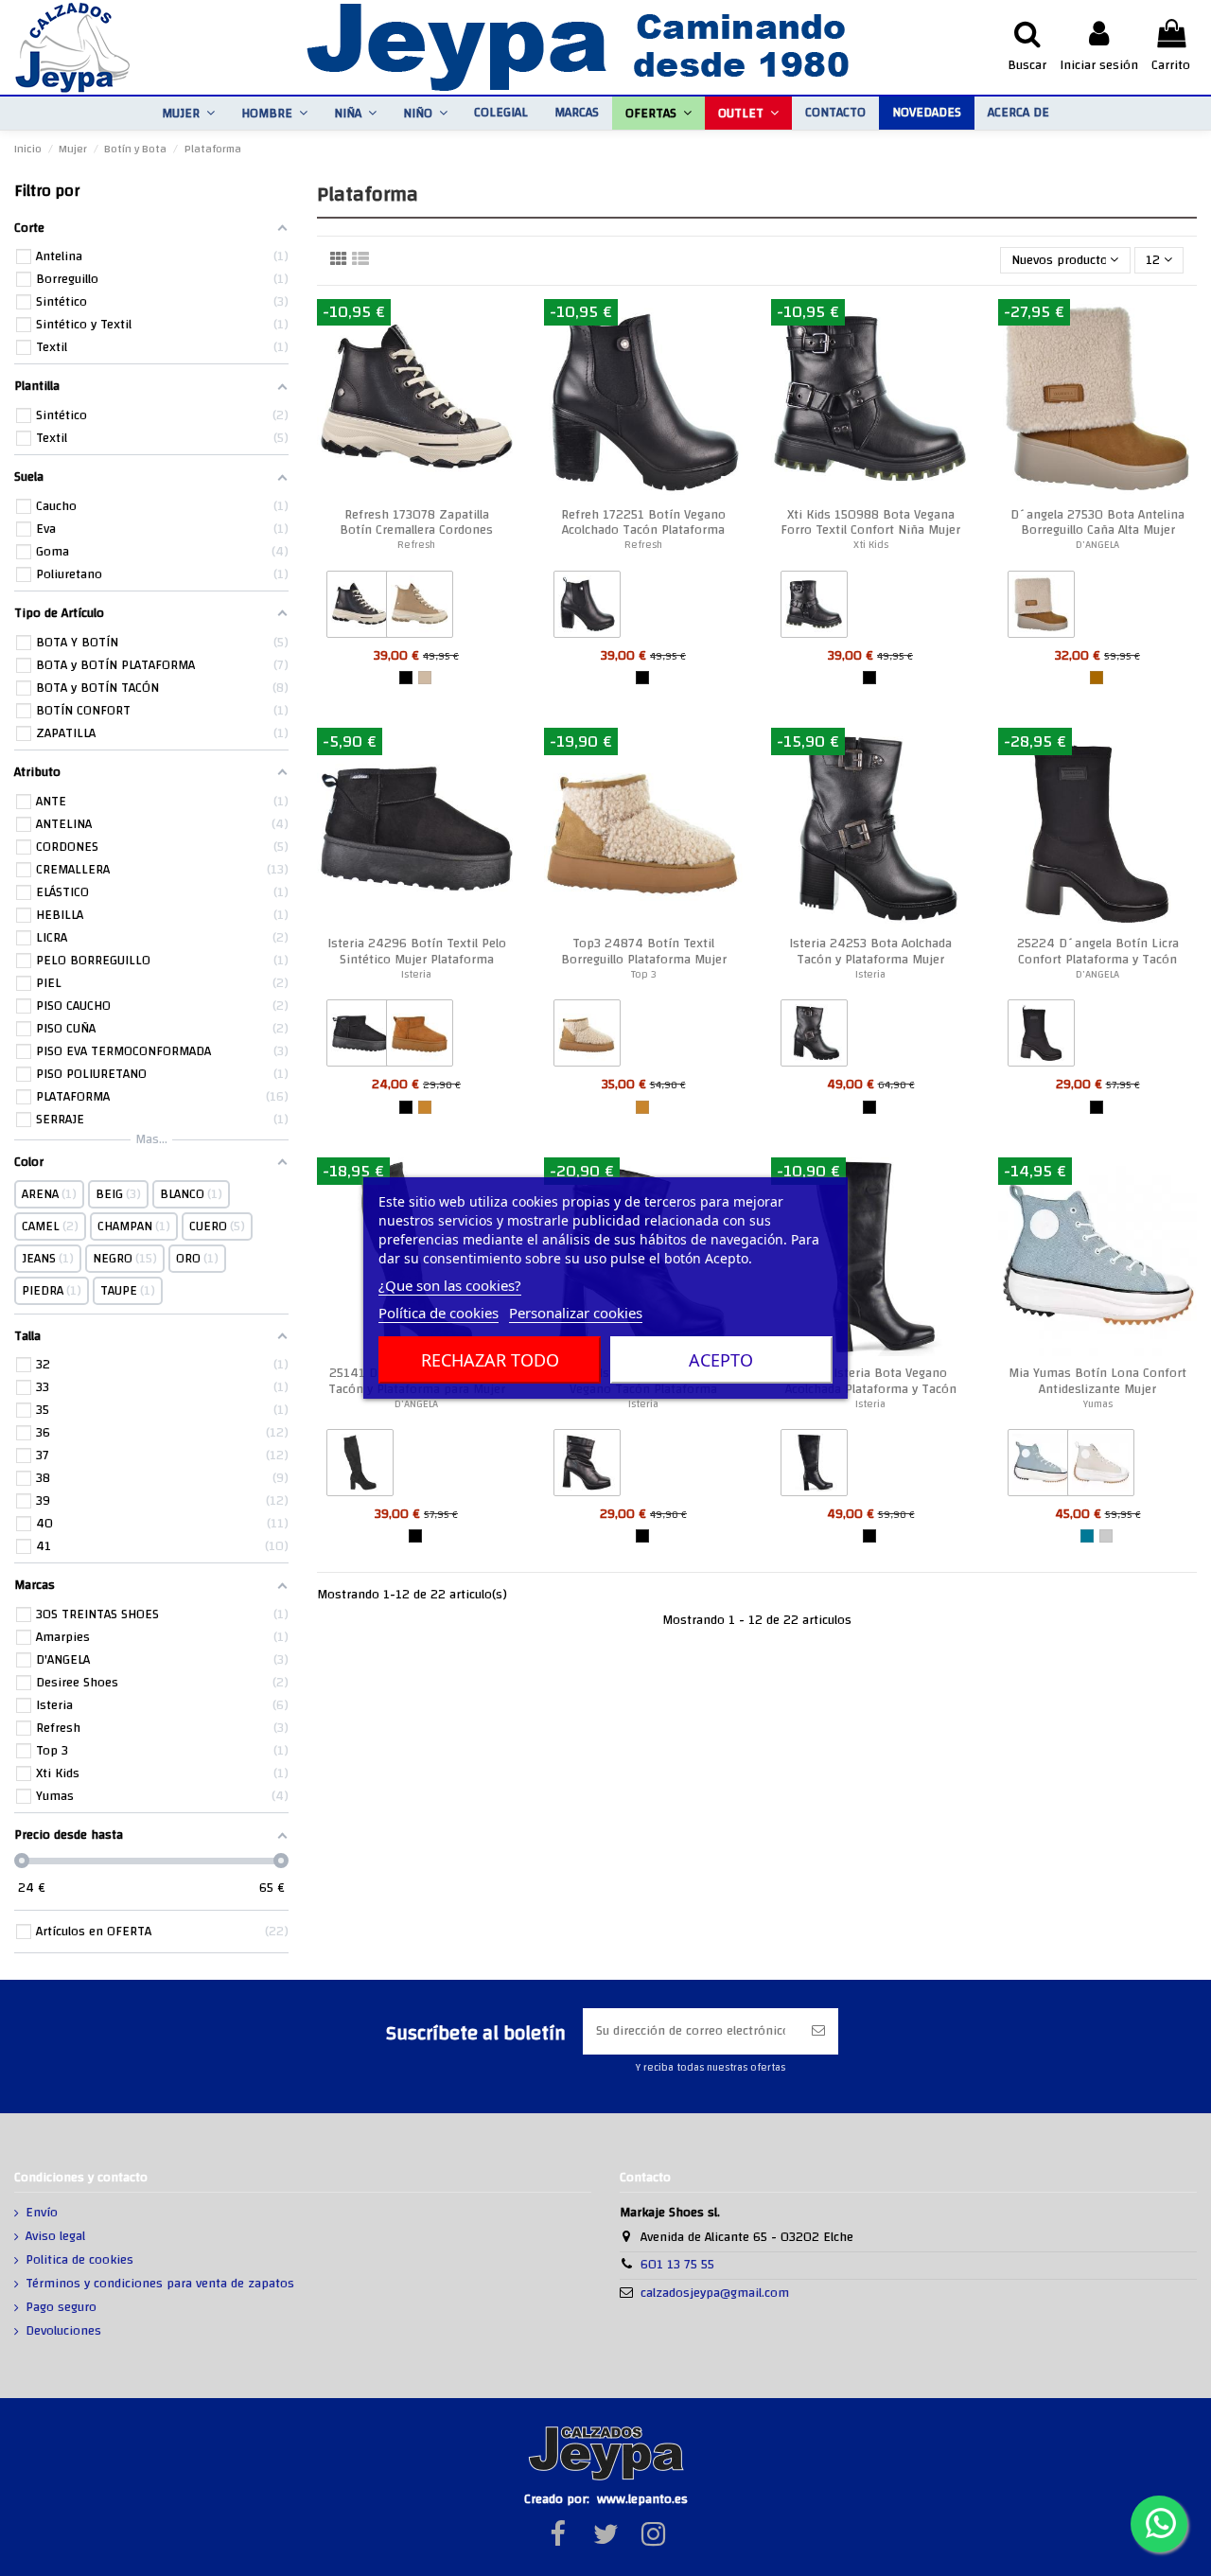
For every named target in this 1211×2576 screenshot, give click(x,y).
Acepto (721, 1360)
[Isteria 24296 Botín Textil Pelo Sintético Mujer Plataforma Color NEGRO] (360, 1037)
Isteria (416, 974)
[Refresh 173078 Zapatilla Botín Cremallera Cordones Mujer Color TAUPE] (420, 609)
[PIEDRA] (1106, 1536)
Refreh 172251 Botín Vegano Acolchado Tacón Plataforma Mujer (643, 531)
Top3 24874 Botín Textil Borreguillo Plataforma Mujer (644, 952)
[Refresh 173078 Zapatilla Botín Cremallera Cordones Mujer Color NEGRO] (360, 609)
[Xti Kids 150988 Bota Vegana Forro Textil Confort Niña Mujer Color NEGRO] (814, 609)
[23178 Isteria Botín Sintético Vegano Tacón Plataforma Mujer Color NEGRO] (587, 1467)
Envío (42, 2214)
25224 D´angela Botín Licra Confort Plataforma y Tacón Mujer (1098, 960)
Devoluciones (63, 2332)
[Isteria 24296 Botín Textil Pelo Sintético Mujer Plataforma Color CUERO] (420, 1037)
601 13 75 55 (677, 2265)
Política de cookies (439, 1313)
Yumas (1098, 1404)
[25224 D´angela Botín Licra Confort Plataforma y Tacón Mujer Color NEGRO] (1041, 1037)
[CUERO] (425, 1107)
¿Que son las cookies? (450, 1285)
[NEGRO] (406, 678)
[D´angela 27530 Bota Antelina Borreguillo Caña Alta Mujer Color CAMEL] (1041, 609)
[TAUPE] (425, 678)
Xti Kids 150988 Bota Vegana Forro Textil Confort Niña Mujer (870, 523)
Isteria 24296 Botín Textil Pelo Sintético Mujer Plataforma (417, 952)
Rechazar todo (490, 1360)
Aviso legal (55, 2237)
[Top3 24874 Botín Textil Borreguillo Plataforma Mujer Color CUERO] (587, 1037)
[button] (188, 113)
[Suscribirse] (818, 2031)
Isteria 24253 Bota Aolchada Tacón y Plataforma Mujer (870, 952)
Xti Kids (871, 545)
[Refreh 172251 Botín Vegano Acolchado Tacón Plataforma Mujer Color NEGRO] (587, 609)
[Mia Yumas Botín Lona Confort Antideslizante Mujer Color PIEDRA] (1101, 1467)
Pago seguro (61, 2308)
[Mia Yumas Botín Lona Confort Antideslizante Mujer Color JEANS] (1041, 1467)
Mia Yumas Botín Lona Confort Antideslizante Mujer (1097, 1381)
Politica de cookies (79, 2261)
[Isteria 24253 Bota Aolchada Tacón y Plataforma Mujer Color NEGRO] (814, 1037)
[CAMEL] (1097, 678)
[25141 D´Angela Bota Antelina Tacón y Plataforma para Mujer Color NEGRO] (360, 1467)
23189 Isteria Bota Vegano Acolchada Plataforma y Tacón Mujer (871, 1389)
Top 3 (644, 974)
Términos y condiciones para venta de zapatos (160, 2285)
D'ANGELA (1097, 545)
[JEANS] (1087, 1536)
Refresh (416, 545)
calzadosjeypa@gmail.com (715, 2293)
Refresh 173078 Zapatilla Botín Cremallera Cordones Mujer (416, 531)
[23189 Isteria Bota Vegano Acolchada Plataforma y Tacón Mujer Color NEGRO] (814, 1467)
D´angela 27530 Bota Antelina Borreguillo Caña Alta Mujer (1097, 523)
